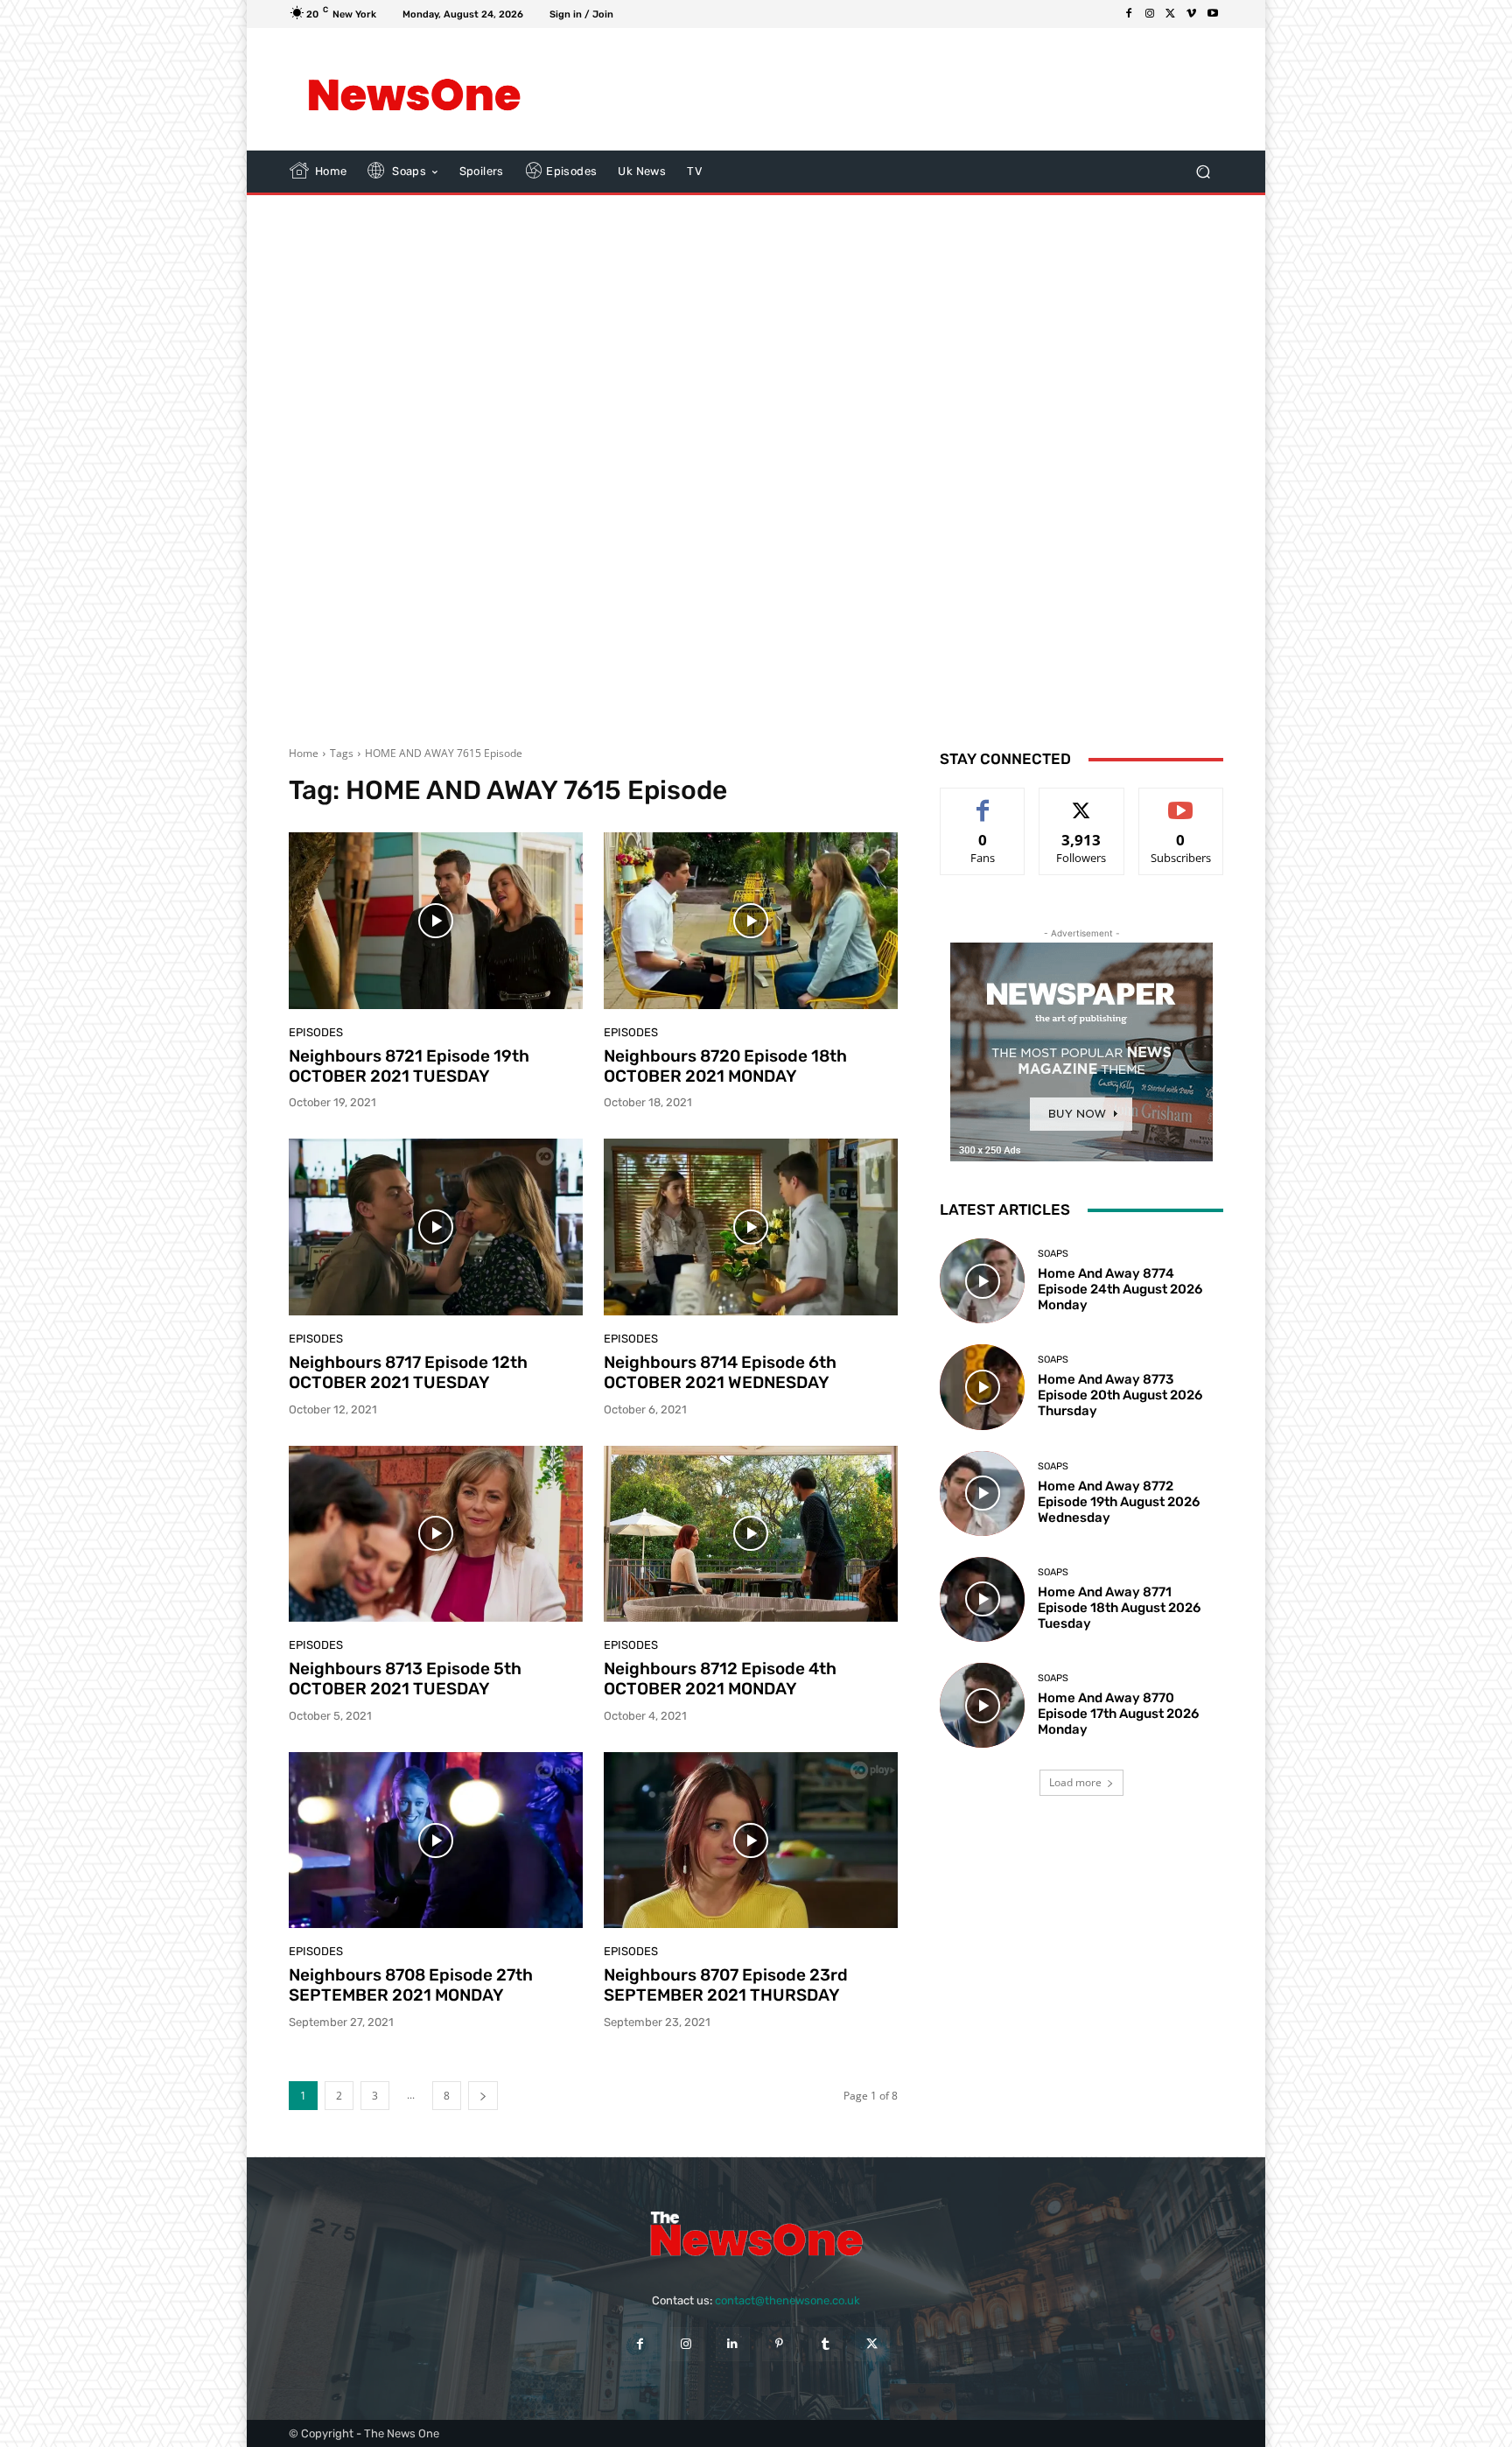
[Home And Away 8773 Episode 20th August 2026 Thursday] (982, 1387)
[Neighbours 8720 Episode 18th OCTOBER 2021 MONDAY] (751, 921)
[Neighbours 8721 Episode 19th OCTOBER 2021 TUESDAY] (436, 921)
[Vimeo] (1192, 14)
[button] (1203, 172)
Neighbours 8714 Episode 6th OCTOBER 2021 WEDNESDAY (720, 1372)
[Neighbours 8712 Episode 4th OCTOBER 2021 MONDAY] (751, 1534)
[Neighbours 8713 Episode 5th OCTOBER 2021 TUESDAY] (436, 1534)
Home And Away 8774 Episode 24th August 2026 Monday (1120, 1289)
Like (983, 801)
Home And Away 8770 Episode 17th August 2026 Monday (1118, 1714)
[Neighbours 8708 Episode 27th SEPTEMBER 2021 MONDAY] (436, 1841)
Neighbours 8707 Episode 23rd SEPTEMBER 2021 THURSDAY (726, 1985)
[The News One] (414, 89)
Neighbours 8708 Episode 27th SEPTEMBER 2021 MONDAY (411, 1985)
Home (304, 753)
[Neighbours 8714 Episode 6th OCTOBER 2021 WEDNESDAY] (751, 1227)
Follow (1082, 801)
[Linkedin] (733, 2344)
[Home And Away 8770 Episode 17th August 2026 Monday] (982, 1705)
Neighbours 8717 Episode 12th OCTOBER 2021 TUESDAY (408, 1372)
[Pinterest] (779, 2344)
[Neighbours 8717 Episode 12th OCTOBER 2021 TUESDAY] (436, 1227)
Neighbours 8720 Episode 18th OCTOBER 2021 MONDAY (725, 1066)
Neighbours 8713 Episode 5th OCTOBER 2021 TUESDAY (405, 1679)
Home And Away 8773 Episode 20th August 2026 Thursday (1120, 1395)
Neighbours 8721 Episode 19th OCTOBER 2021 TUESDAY (409, 1066)
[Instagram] (1150, 14)
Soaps (1053, 1254)
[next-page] (483, 2096)
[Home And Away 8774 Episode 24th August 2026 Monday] (982, 1281)
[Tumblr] (826, 2344)
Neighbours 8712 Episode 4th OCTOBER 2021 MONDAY (720, 1679)
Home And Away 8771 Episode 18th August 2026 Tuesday (1119, 1608)
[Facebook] (1129, 14)
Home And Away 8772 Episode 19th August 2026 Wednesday (1119, 1502)
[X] (1171, 14)
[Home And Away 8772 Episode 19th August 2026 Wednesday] (982, 1493)
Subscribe (1181, 801)
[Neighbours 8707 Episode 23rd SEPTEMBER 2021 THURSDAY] (751, 1841)
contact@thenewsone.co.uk (787, 2300)
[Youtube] (1213, 14)
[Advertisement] (900, 89)
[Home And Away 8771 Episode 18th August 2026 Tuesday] (982, 1599)
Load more (1075, 1782)
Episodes (316, 1032)
